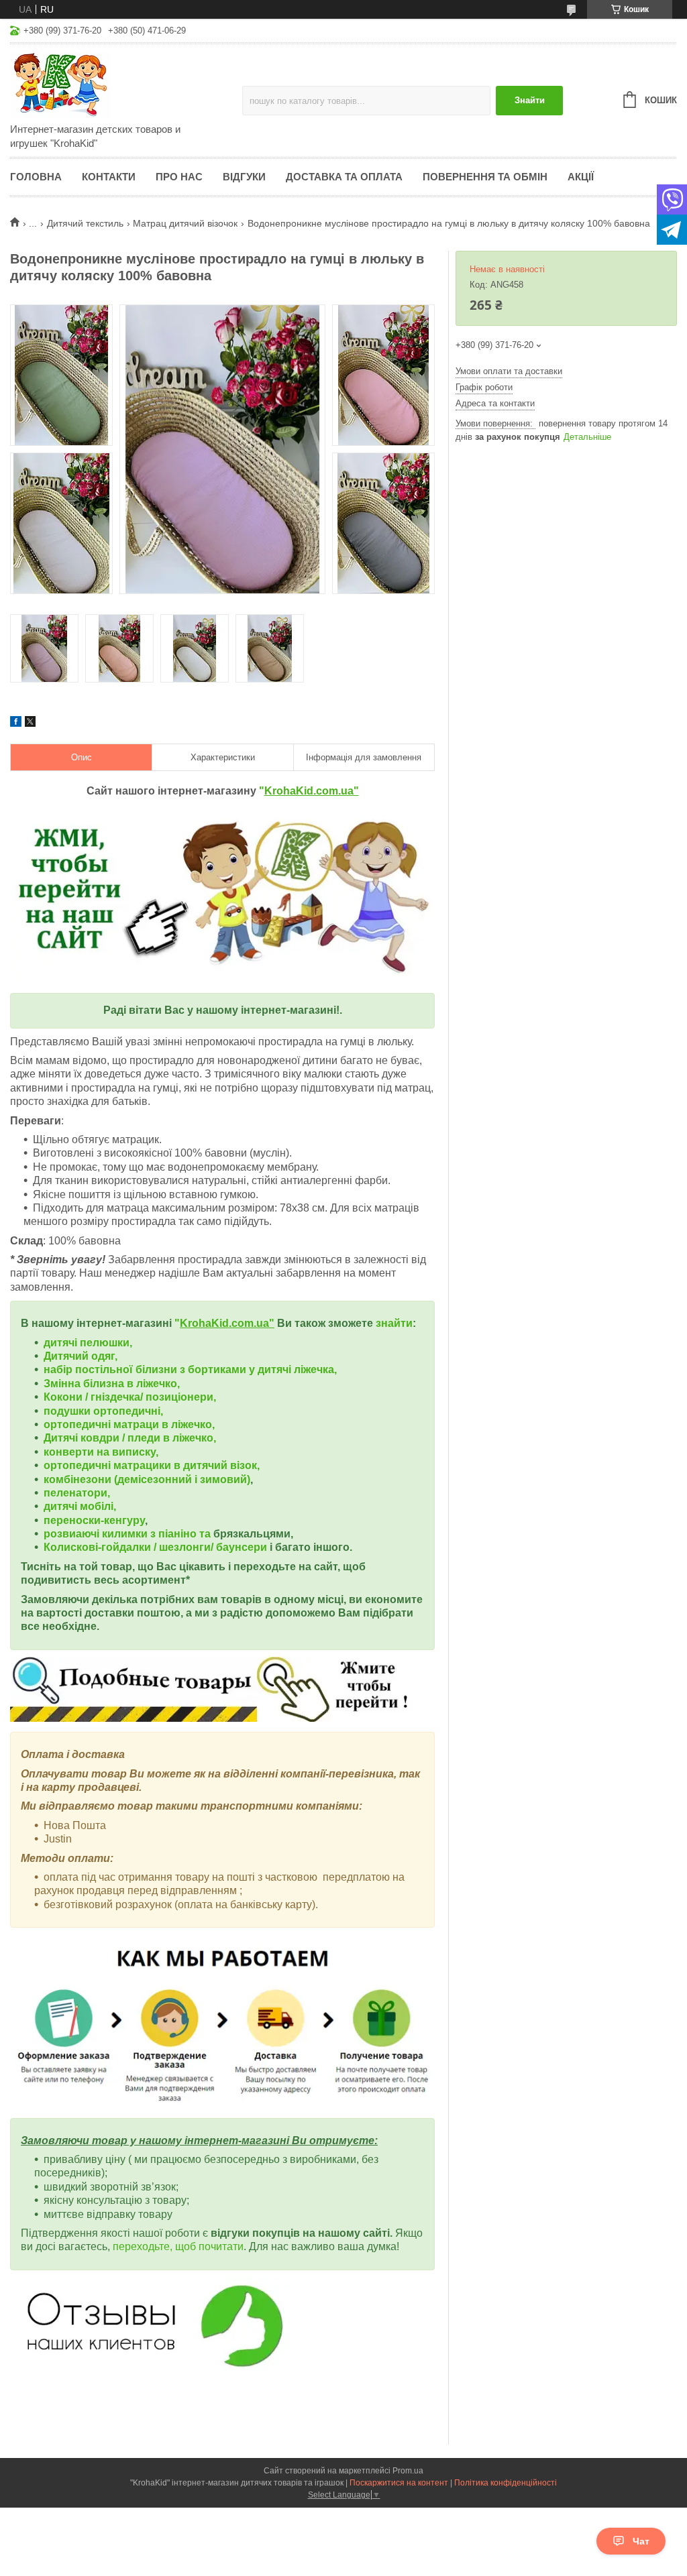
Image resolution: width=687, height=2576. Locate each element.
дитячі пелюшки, (88, 1343)
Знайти (530, 100)
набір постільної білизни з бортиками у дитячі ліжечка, (190, 1369)
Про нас (179, 177)
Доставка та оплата (344, 177)
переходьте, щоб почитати (178, 2246)
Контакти (109, 177)
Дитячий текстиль (85, 223)
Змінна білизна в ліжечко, (112, 1384)
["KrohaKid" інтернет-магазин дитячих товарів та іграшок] (126, 84)
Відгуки (244, 177)
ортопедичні (78, 1424)
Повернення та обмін (485, 177)
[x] (30, 723)
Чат (641, 2541)
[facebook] (16, 723)
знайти (394, 1323)
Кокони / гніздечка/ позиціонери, (130, 1397)
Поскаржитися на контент (399, 2483)
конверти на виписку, (101, 1452)
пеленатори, (77, 1493)
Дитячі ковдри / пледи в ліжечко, (130, 1438)
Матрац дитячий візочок (185, 223)
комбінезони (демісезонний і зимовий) (147, 1479)
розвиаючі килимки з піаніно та (128, 1534)
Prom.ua (408, 2471)
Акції (581, 177)
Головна (36, 177)
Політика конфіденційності (506, 2483)
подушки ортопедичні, (103, 1411)
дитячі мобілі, (80, 1506)
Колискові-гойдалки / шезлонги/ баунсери (155, 1547)
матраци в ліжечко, (164, 1424)
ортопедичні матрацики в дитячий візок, (152, 1465)
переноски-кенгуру (94, 1520)
